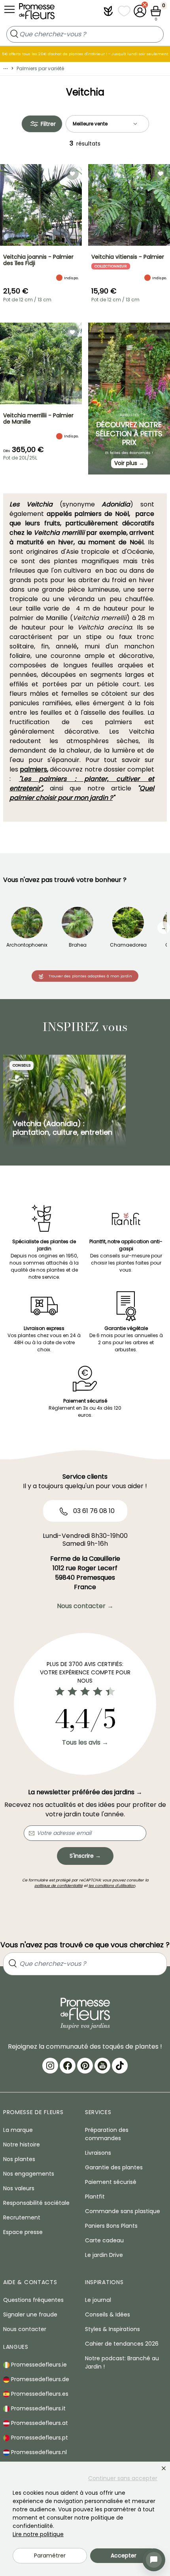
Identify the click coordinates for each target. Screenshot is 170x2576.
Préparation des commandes (107, 2134)
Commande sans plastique (123, 2211)
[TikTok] (120, 2066)
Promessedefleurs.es (39, 2394)
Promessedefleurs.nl (38, 2452)
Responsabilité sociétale (36, 2203)
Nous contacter (25, 2329)
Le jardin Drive (104, 2255)
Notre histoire (22, 2144)
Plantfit (95, 2197)
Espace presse (23, 2232)
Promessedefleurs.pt (39, 2438)
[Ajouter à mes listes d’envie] (72, 174)
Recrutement (22, 2217)
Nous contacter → (85, 1606)
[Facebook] (68, 2066)
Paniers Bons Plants (111, 2226)
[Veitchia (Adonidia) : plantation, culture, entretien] (64, 1101)
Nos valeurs (19, 2188)
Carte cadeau (104, 2240)
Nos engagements (29, 2174)
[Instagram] (50, 2066)
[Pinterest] (85, 2066)
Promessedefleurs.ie (38, 2365)
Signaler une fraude (30, 2314)
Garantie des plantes (114, 2167)
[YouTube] (102, 2066)
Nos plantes (19, 2159)
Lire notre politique (38, 2534)
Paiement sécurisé (111, 2182)
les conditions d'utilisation (112, 1886)
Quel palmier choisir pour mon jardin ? (82, 793)
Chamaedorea (128, 945)
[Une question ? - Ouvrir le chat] (154, 2560)
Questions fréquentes (33, 2300)
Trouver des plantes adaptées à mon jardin (90, 976)
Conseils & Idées (108, 2314)
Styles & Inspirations (112, 2329)
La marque (18, 2130)
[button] (108, 11)
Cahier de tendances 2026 (122, 2344)
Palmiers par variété (40, 68)
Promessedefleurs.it (38, 2408)
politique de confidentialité (59, 1886)
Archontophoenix (27, 945)
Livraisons (98, 2153)
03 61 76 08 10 (93, 1511)
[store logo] (37, 13)
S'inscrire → (85, 1856)
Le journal (98, 2300)
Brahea (78, 945)
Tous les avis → (85, 1742)
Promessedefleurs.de (39, 2379)
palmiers (33, 769)
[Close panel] (164, 2468)
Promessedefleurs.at (39, 2423)
